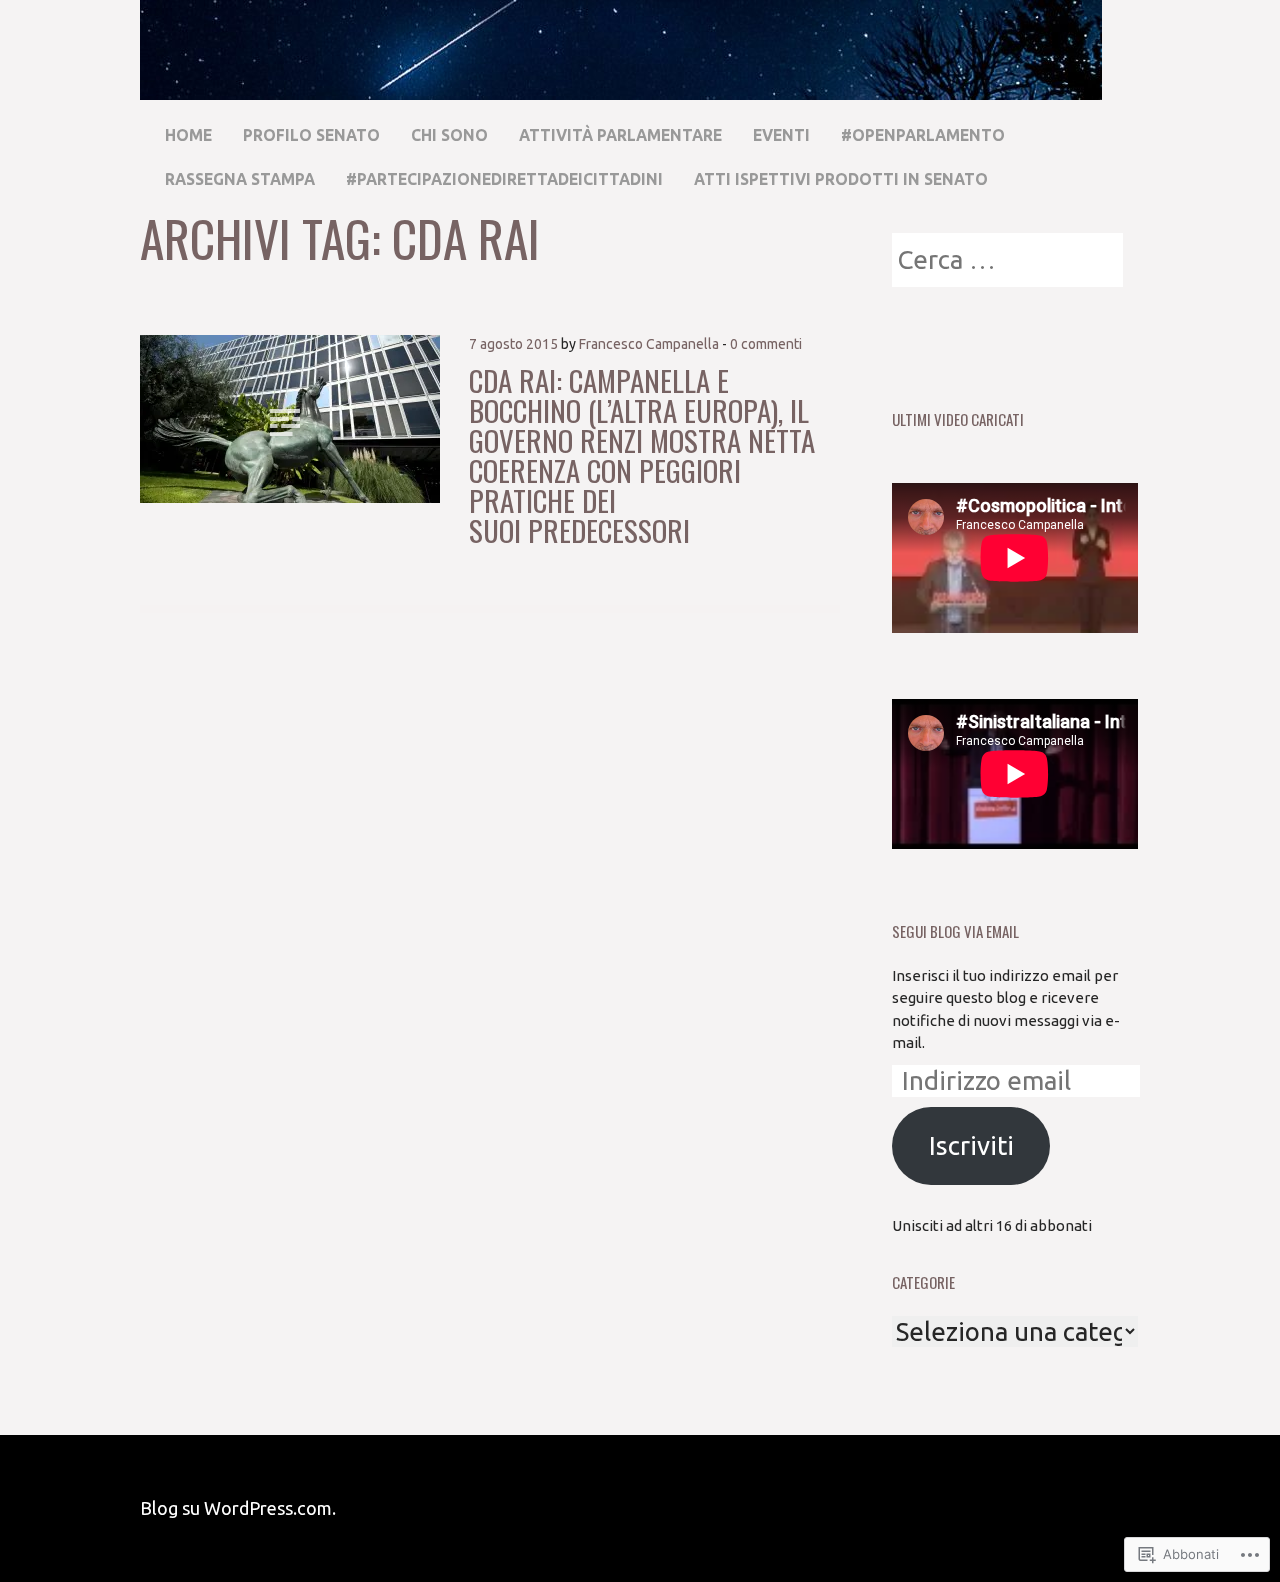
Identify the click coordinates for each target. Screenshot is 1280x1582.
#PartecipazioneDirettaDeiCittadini (504, 179)
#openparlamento (923, 135)
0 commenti (766, 344)
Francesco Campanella (649, 344)
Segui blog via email (955, 931)
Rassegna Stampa (240, 179)
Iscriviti (971, 1145)
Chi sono (449, 135)
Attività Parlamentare (620, 135)
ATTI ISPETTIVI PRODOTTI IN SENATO (841, 179)
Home (188, 135)
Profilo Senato (311, 135)
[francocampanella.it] (621, 90)
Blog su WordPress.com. (238, 1508)
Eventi (781, 135)
